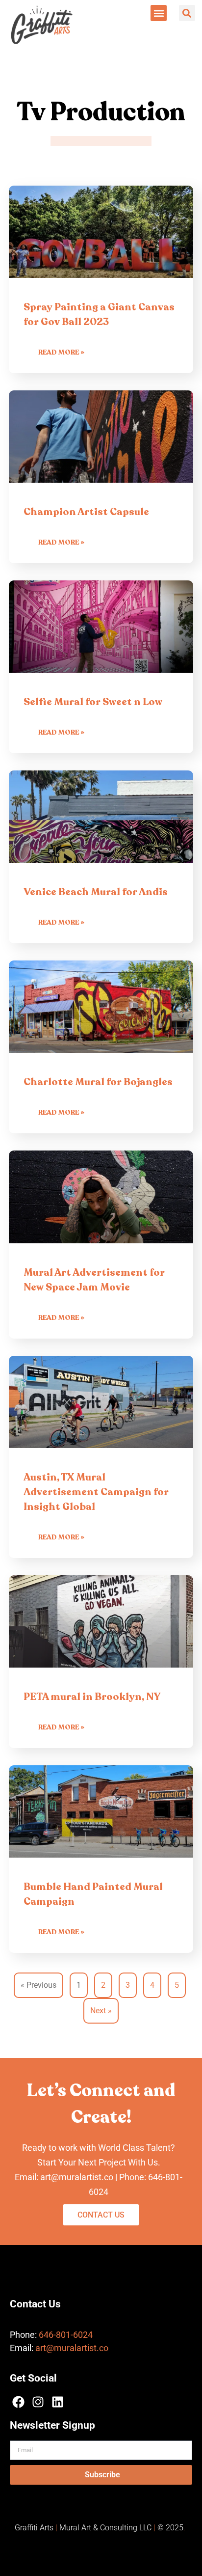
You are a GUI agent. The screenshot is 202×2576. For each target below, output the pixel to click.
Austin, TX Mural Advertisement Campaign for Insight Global (96, 1492)
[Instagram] (38, 2402)
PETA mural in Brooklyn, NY (92, 1697)
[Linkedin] (58, 2402)
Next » (101, 2011)
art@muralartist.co (72, 2348)
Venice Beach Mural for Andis (96, 892)
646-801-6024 (66, 2335)
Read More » (61, 352)
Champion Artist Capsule (86, 512)
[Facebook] (18, 2402)
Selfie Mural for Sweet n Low (93, 702)
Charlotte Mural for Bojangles (98, 1082)
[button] (159, 13)
